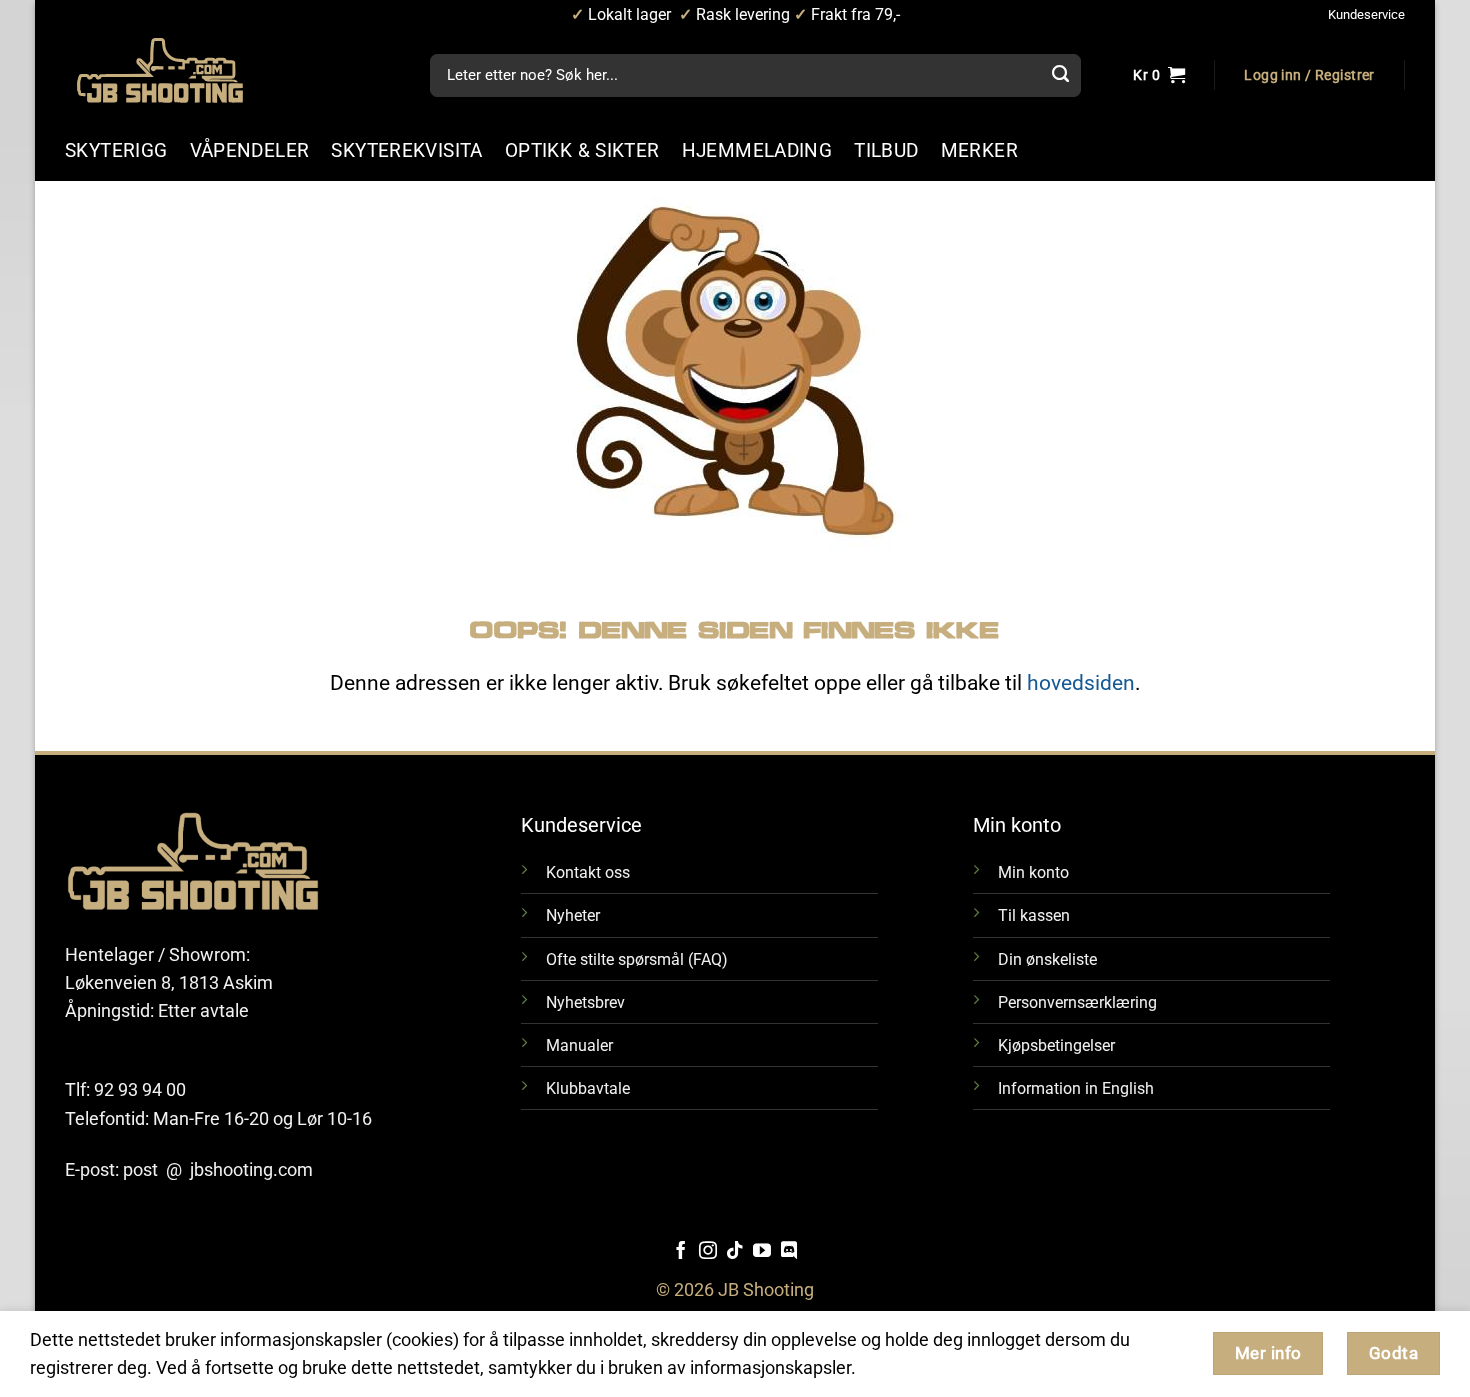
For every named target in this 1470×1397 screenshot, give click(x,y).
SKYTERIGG (116, 150)
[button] (1309, 76)
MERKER (979, 150)
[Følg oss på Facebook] (681, 1252)
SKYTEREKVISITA (406, 150)
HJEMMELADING (757, 150)
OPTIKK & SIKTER (582, 150)
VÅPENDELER (250, 150)
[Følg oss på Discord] (789, 1252)
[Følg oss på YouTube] (762, 1252)
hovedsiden (1081, 682)
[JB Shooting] (180, 70)
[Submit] (1060, 76)
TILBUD (886, 150)
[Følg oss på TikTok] (735, 1252)
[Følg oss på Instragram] (708, 1252)
